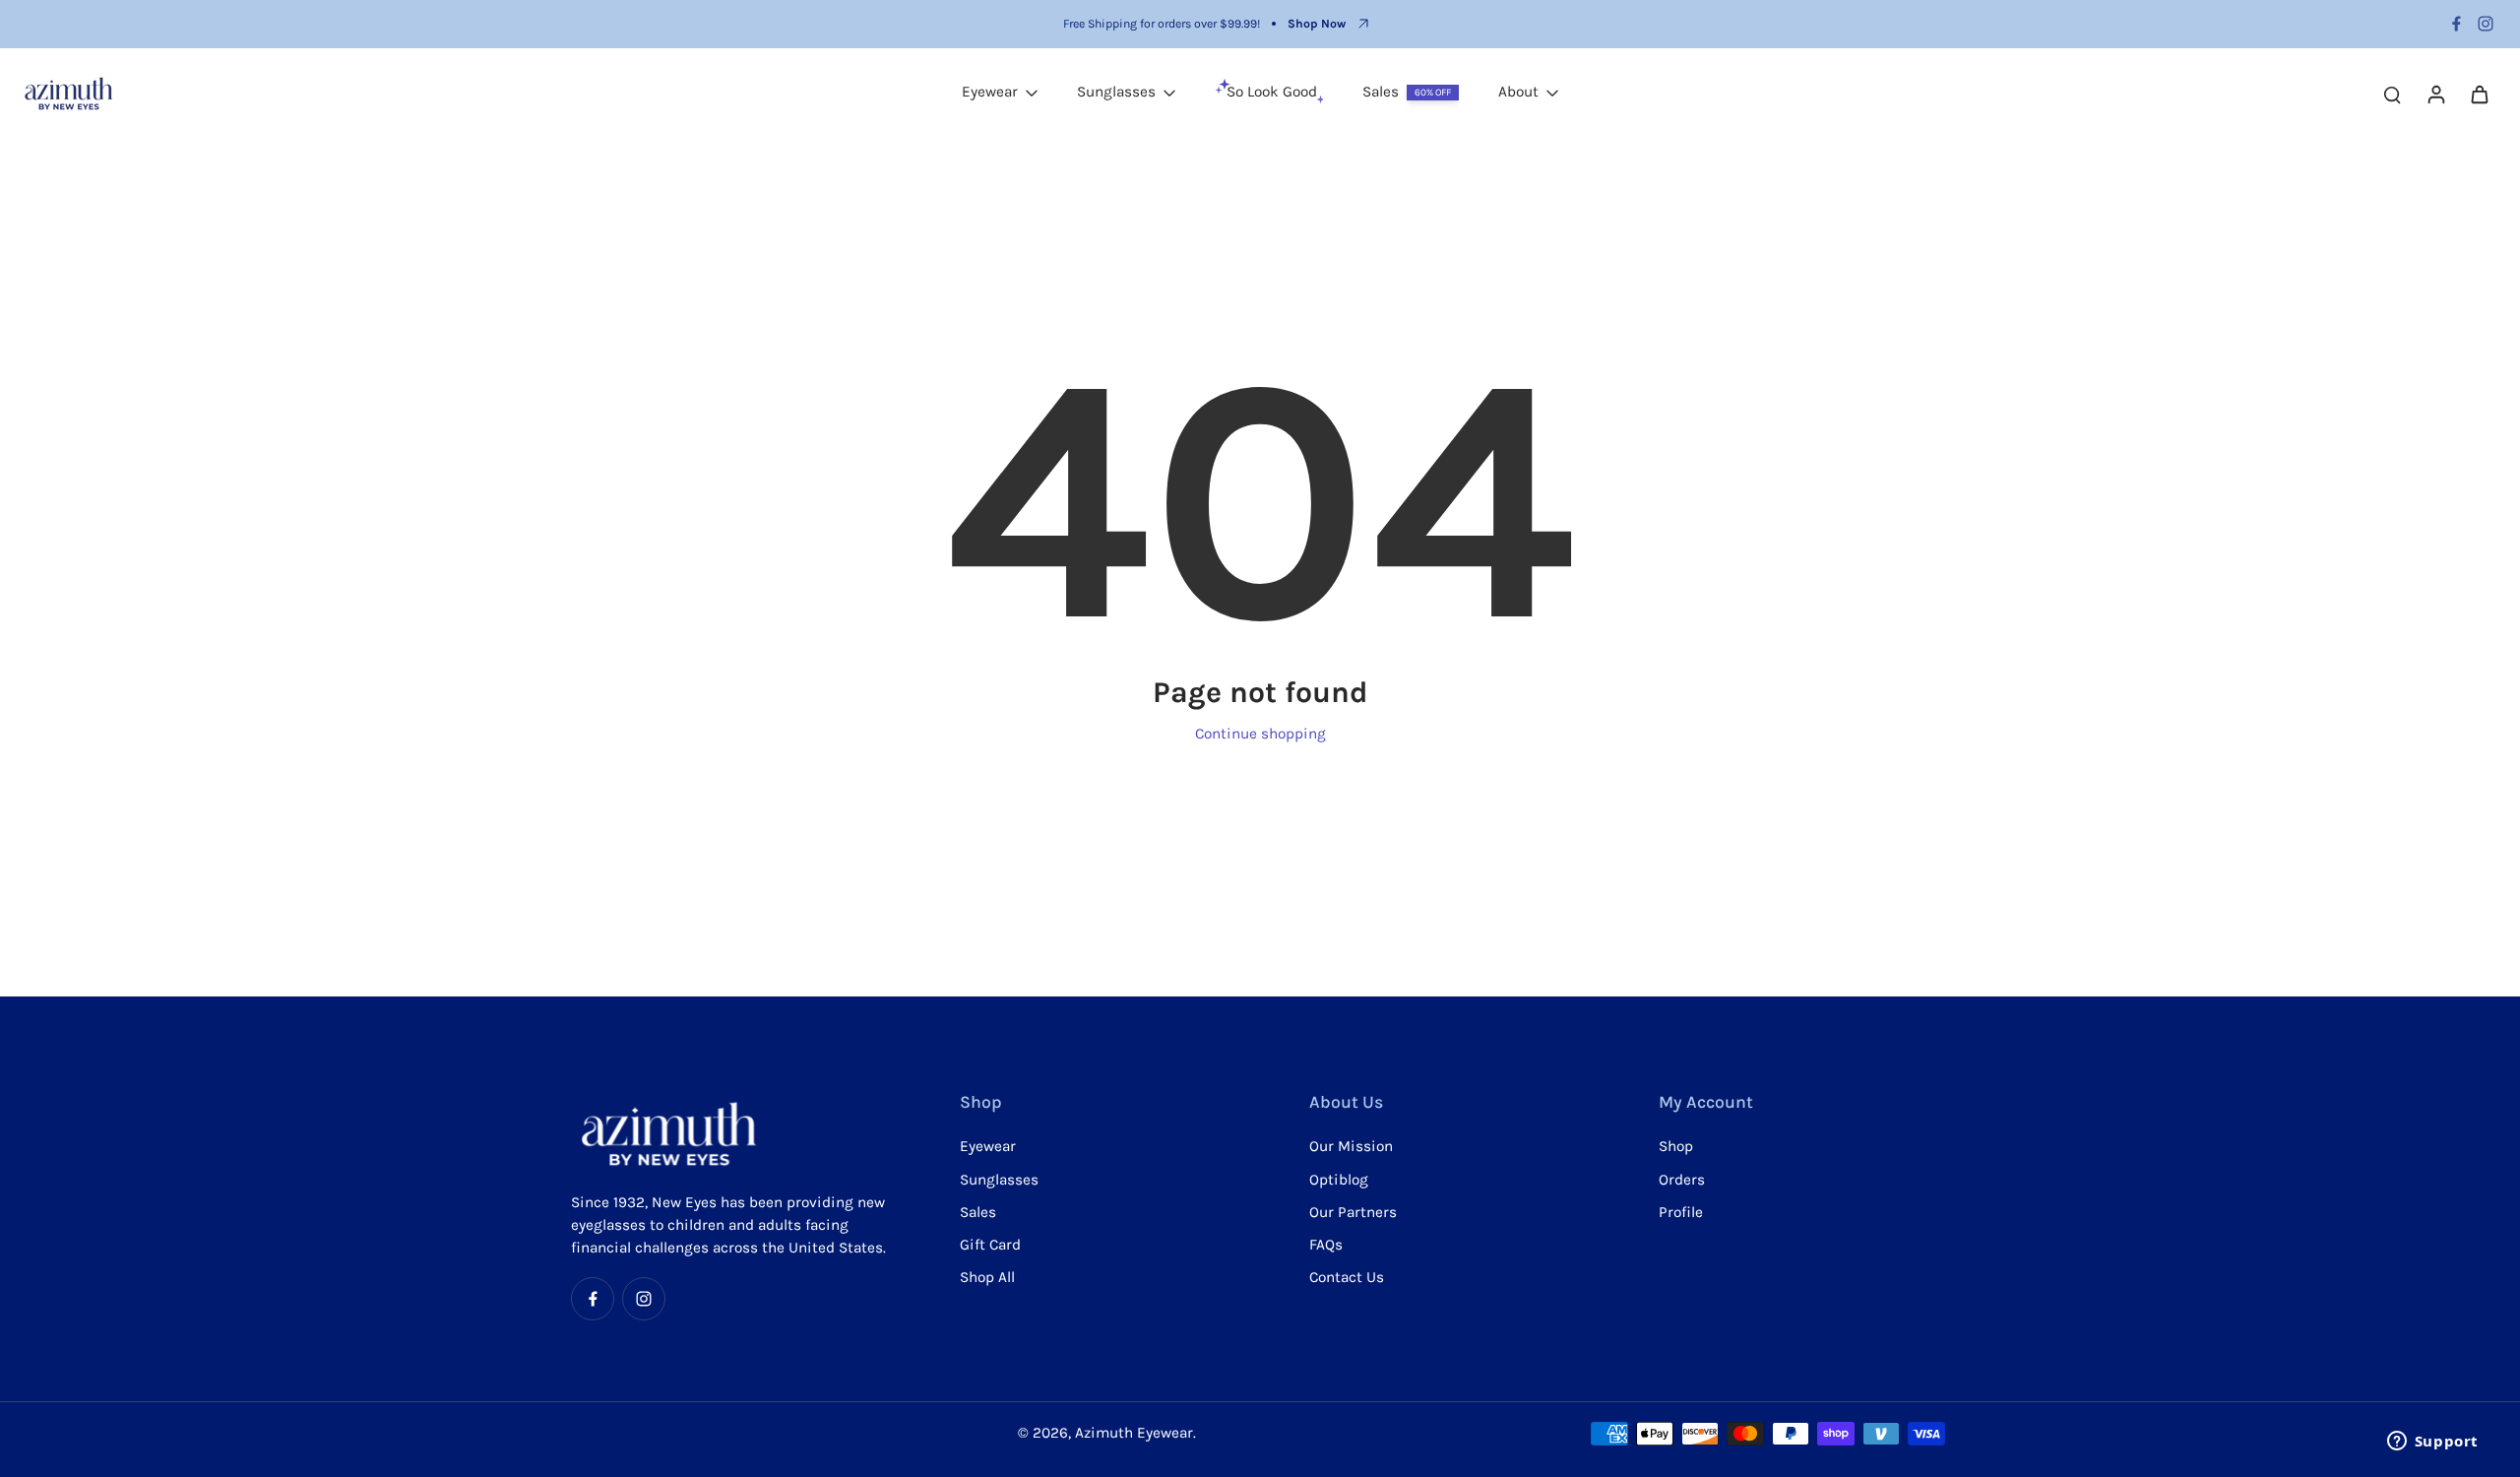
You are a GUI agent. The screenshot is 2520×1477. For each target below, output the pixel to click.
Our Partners (1353, 1212)
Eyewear (988, 1146)
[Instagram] (2486, 24)
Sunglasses (999, 1180)
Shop (1676, 1146)
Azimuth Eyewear (1134, 1433)
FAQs (1326, 1245)
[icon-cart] (2479, 94)
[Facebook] (2456, 24)
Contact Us (1347, 1277)
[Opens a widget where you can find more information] (2432, 1443)
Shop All (987, 1277)
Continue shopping (1260, 734)
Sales (978, 1212)
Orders (1682, 1180)
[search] (2392, 94)
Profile (1681, 1212)
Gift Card (990, 1245)
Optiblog (1339, 1180)
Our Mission (1351, 1146)
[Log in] (2435, 94)
